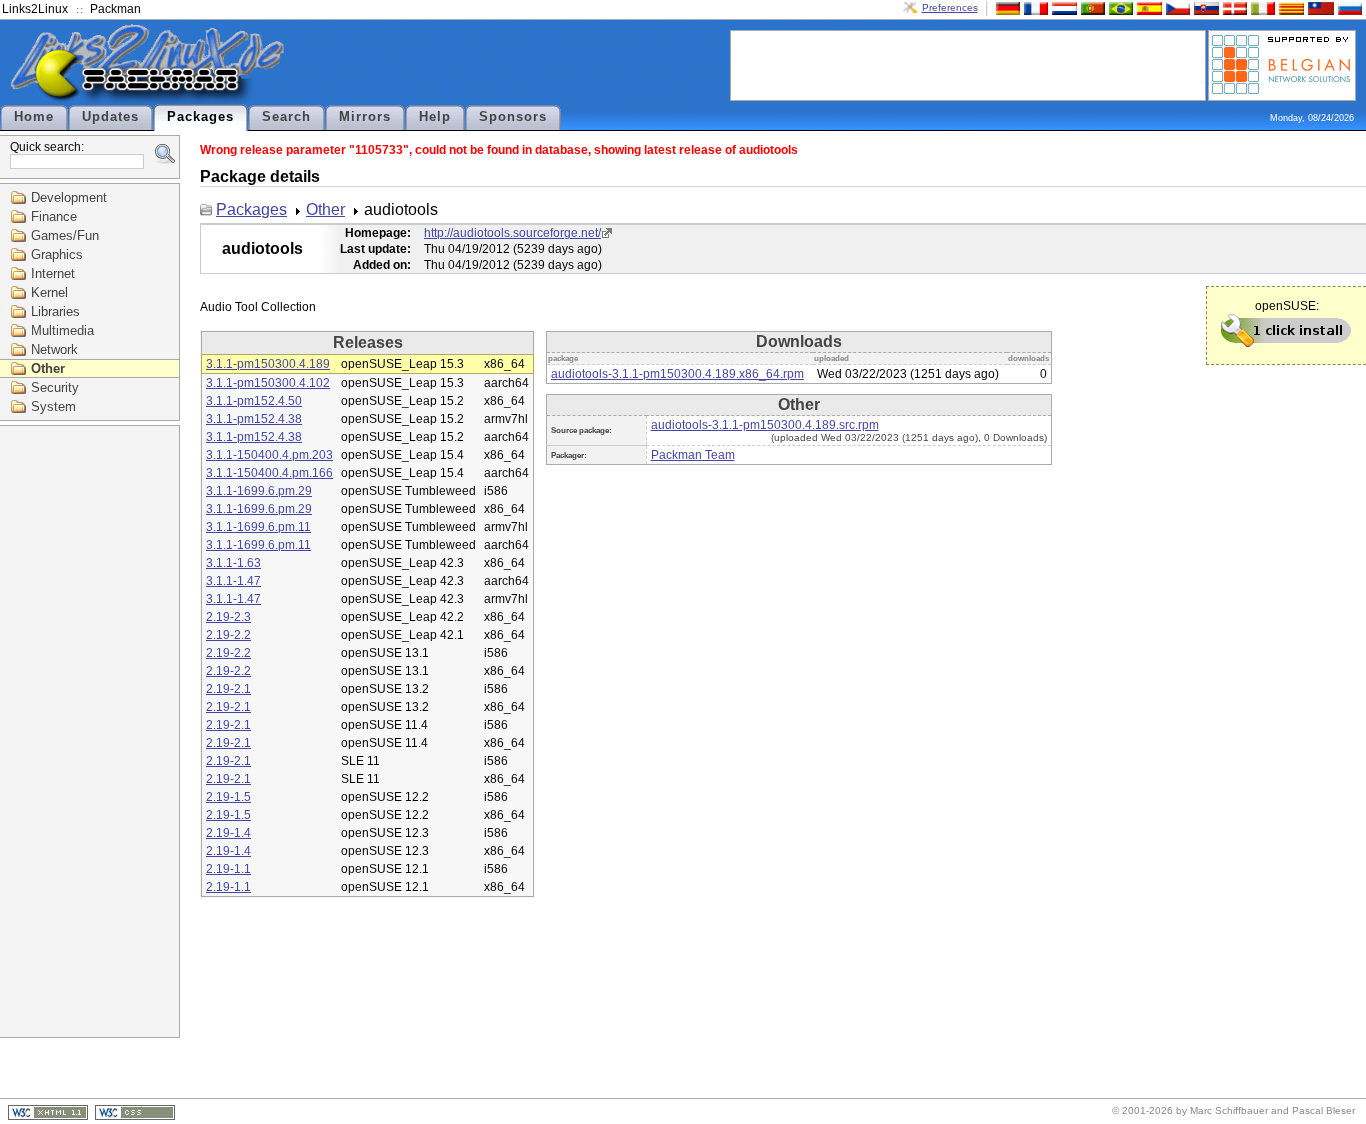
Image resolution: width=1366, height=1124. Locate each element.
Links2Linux (35, 9)
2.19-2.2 (228, 635)
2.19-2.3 (228, 617)
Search (286, 117)
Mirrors (365, 117)
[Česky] (1176, 7)
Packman (115, 9)
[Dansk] (1233, 7)
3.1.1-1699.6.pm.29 (259, 491)
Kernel (49, 292)
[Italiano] (1261, 7)
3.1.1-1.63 (233, 563)
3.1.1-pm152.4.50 (254, 401)
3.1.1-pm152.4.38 (254, 419)
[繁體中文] (1319, 7)
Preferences (950, 7)
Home (34, 117)
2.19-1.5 (228, 797)
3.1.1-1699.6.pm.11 (258, 527)
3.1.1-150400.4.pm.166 (269, 473)
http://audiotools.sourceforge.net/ (512, 233)
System (53, 406)
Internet (53, 273)
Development (69, 197)
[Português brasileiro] (1119, 7)
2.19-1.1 (228, 869)
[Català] (1289, 7)
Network (54, 349)
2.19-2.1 (228, 689)
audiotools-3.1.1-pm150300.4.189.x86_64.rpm (677, 374)
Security (55, 387)
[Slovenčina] (1204, 7)
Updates (110, 117)
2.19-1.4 (228, 833)
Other (48, 368)
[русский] (1348, 7)
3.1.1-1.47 (233, 581)
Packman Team (693, 455)
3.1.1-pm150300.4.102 (268, 383)
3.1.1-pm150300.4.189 (268, 364)
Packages (200, 117)
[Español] (1147, 7)
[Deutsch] (1006, 7)
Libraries (55, 311)
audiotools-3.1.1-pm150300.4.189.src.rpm (765, 425)
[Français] (1034, 7)
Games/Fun (65, 235)
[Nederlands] (1062, 7)
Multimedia (62, 330)
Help (435, 117)
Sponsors (513, 117)
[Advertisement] (968, 64)
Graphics (57, 254)
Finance (54, 216)
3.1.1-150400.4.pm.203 (269, 455)
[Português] (1091, 7)
